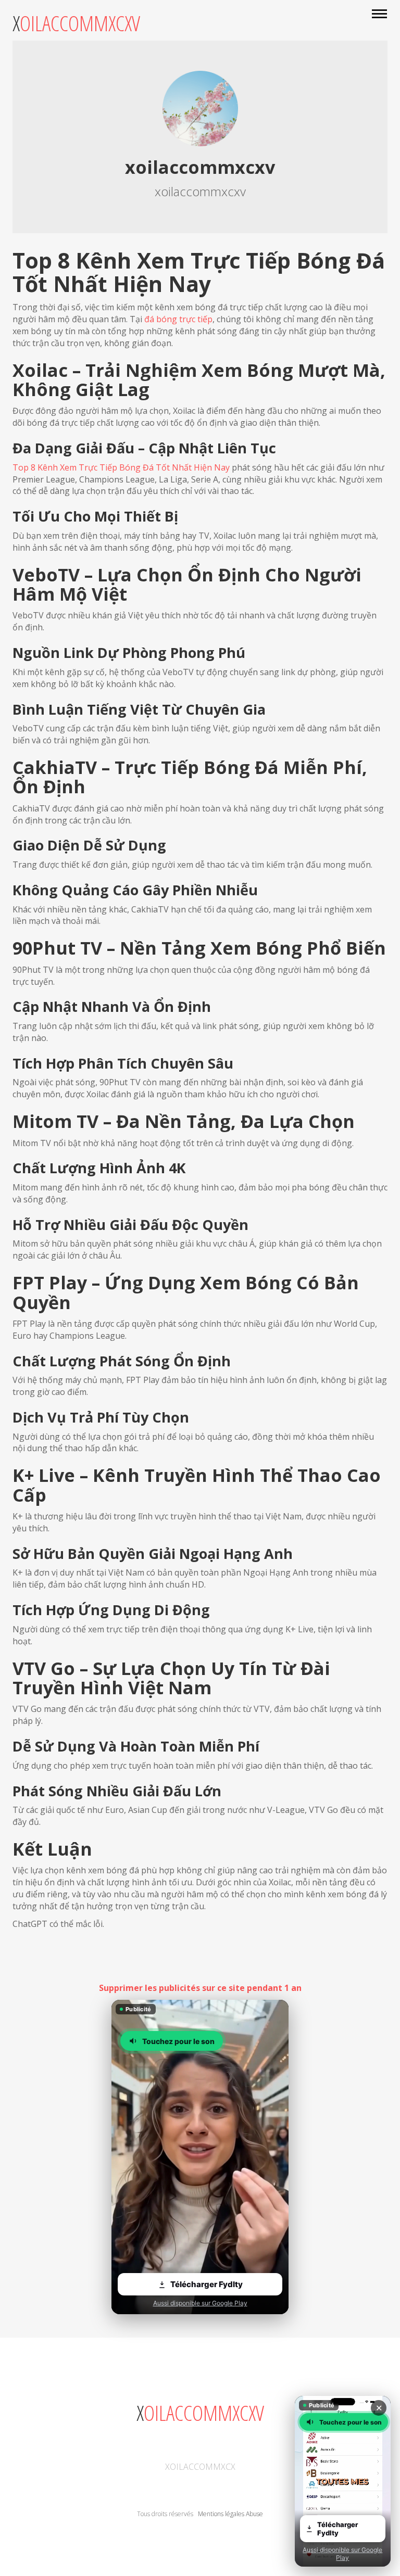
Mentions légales (221, 2514)
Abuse (254, 2514)
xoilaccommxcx (200, 2467)
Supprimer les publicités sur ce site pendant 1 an (200, 1988)
